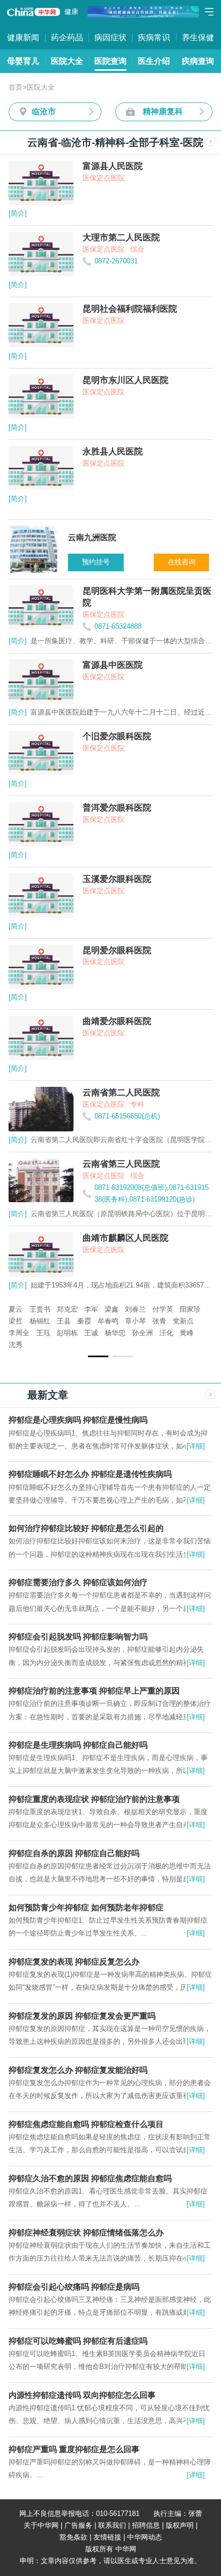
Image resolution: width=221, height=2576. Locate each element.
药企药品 (67, 37)
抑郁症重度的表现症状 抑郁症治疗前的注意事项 (94, 1799)
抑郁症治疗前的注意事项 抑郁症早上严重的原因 (94, 1691)
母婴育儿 (23, 61)
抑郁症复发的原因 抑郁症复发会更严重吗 (82, 2016)
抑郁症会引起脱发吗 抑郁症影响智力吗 (78, 1636)
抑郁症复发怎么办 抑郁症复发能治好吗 (78, 2070)
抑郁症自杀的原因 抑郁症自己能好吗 (74, 1853)
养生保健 (198, 37)
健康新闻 (23, 37)
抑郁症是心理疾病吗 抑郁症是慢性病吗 (78, 1420)
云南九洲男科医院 (85, 1321)
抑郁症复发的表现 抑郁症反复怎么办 (74, 1962)
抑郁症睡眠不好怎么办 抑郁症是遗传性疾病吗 (90, 1474)
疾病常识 (154, 37)
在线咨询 (180, 562)
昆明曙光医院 (30, 1321)
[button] (98, 1356)
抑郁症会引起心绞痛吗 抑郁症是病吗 (74, 2287)
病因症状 (110, 37)
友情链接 (107, 2537)
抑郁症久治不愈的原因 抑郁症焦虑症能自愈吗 (90, 2178)
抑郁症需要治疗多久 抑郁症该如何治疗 (78, 1582)
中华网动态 (145, 2537)
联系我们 (112, 2525)
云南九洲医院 (30, 1309)
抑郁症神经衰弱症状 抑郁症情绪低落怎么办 (86, 2232)
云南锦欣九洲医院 (148, 1321)
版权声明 (180, 2525)
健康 (71, 12)
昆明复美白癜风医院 (158, 1309)
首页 (16, 87)
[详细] (196, 1446)
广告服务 (78, 2525)
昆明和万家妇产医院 (89, 1309)
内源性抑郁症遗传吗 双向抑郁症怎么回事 (82, 2395)
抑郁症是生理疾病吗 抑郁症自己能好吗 (78, 1745)
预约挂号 (94, 562)
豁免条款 (73, 2537)
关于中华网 (41, 2525)
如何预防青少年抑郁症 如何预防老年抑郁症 (86, 1907)
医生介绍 (154, 61)
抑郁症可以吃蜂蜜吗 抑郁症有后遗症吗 (78, 2341)
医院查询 (110, 61)
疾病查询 (198, 61)
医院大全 (67, 61)
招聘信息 (146, 2525)
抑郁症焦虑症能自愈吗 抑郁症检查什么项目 (86, 2124)
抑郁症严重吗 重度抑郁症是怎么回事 (74, 2449)
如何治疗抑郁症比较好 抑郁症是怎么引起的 (86, 1528)
